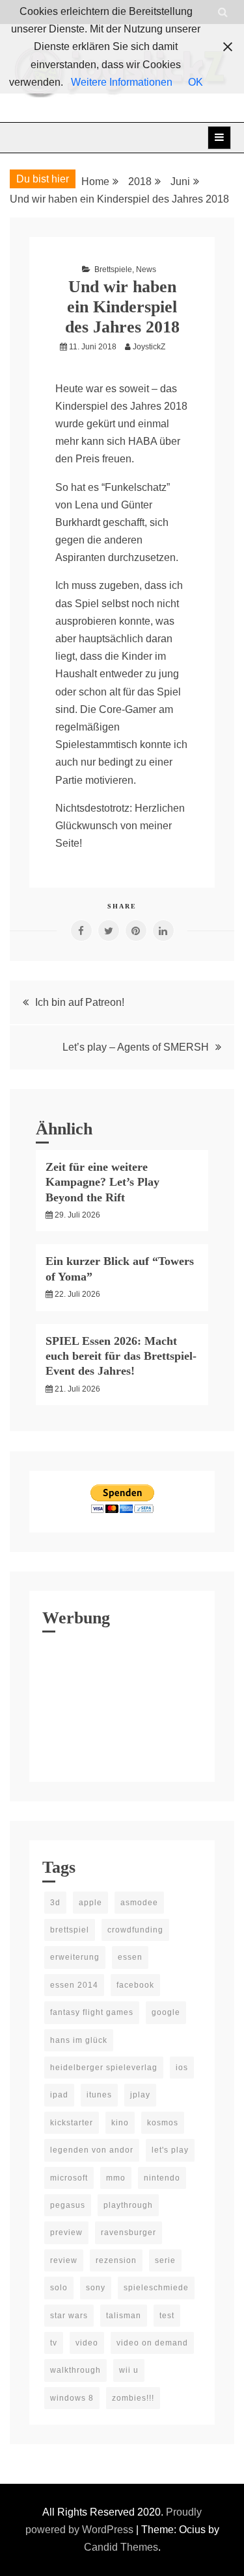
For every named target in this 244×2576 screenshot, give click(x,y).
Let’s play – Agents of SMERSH (136, 1047)
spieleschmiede (156, 2288)
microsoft (69, 2178)
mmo (116, 2178)
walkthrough (75, 2370)
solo (59, 2288)
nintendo (162, 2178)
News (146, 269)
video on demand (152, 2343)
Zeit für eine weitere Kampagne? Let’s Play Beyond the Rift (102, 1182)
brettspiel (70, 1930)
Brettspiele (113, 269)
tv (54, 2343)
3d (55, 1903)
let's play (170, 2150)
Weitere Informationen (122, 82)
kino (120, 2123)
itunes (99, 2095)
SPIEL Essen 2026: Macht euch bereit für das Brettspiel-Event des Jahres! (121, 1356)
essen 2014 (74, 1985)
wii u (129, 2370)
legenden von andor (92, 2150)
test (167, 2316)
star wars (69, 2316)
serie (165, 2260)
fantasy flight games (92, 2012)
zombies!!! (133, 2398)
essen (130, 1957)
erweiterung (75, 1957)
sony (96, 2288)
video (87, 2343)
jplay (140, 2095)
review (64, 2260)
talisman (124, 2316)
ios (182, 2068)
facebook (135, 1985)
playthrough (128, 2205)
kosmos (163, 2123)
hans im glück (79, 2040)
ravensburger (129, 2232)
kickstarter (72, 2123)
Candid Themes (121, 2547)
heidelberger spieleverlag (104, 2068)
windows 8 (72, 2398)
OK (196, 82)
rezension (116, 2260)
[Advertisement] (122, 1704)
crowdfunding (135, 1930)
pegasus (68, 2205)
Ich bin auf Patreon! (80, 1002)
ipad (59, 2095)
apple (90, 1903)
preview (66, 2232)
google (166, 2012)
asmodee (139, 1903)
